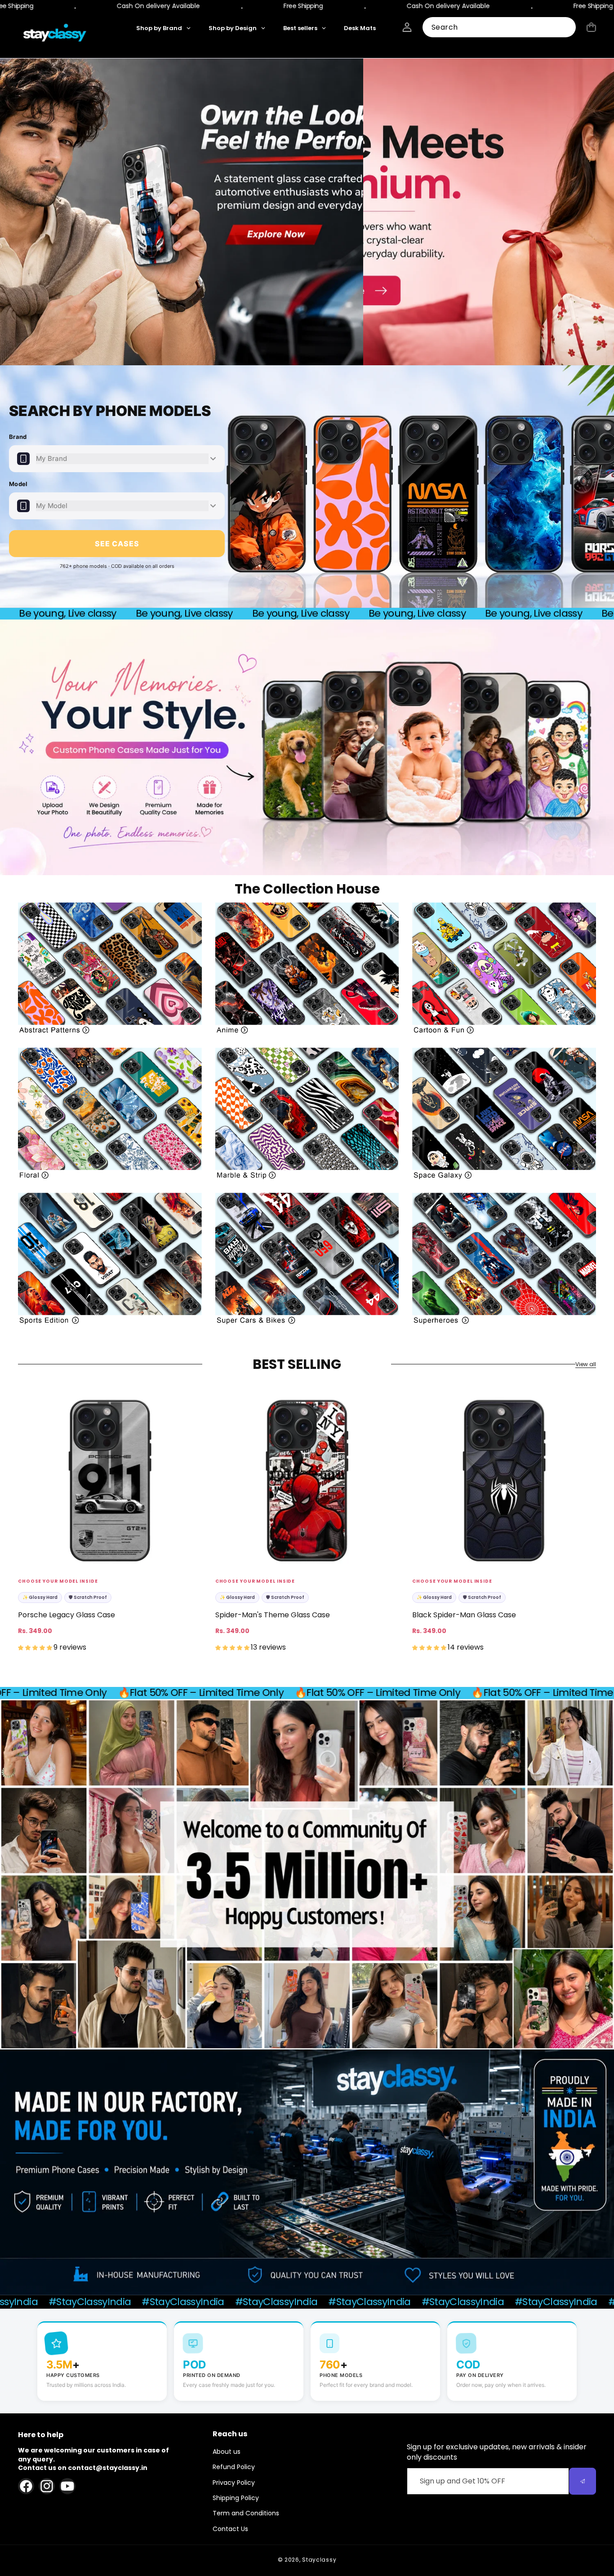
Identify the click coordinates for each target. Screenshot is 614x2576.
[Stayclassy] (55, 35)
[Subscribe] (583, 2481)
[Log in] (407, 27)
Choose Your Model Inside (58, 1581)
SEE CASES (117, 544)
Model (18, 484)
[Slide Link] (307, 212)
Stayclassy (319, 2560)
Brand (18, 437)
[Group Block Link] (110, 968)
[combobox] (499, 27)
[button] (591, 27)
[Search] (566, 28)
